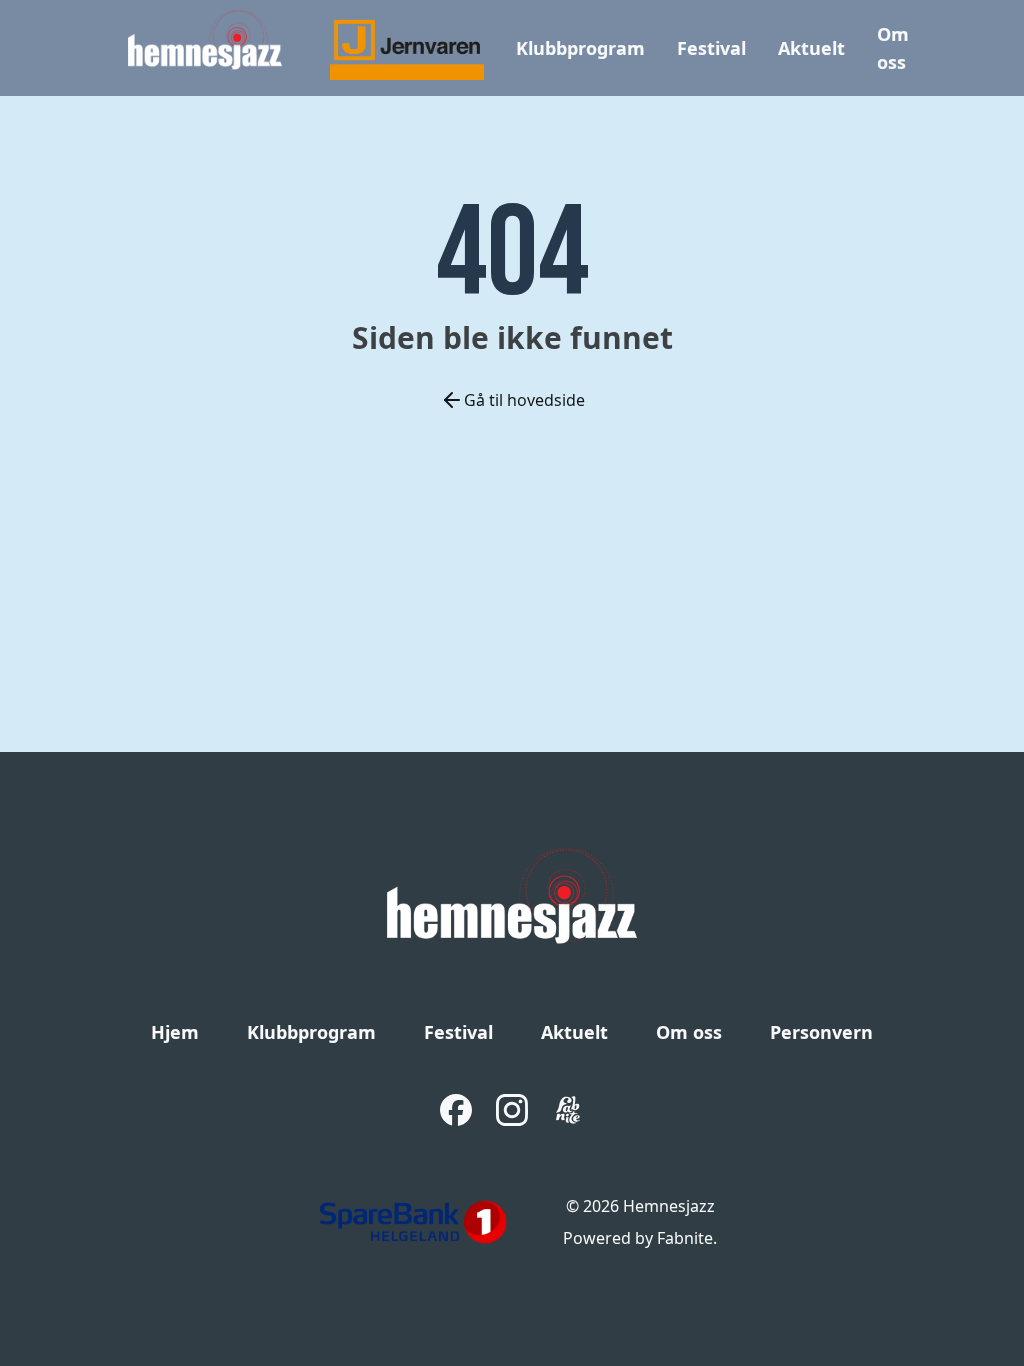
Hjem (175, 1032)
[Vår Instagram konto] (512, 1110)
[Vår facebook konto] (456, 1110)
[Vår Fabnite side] (568, 1110)
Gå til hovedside (524, 400)
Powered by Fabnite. (640, 1238)
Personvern (821, 1032)
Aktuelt (811, 48)
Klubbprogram (580, 48)
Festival (711, 48)
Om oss (689, 1032)
